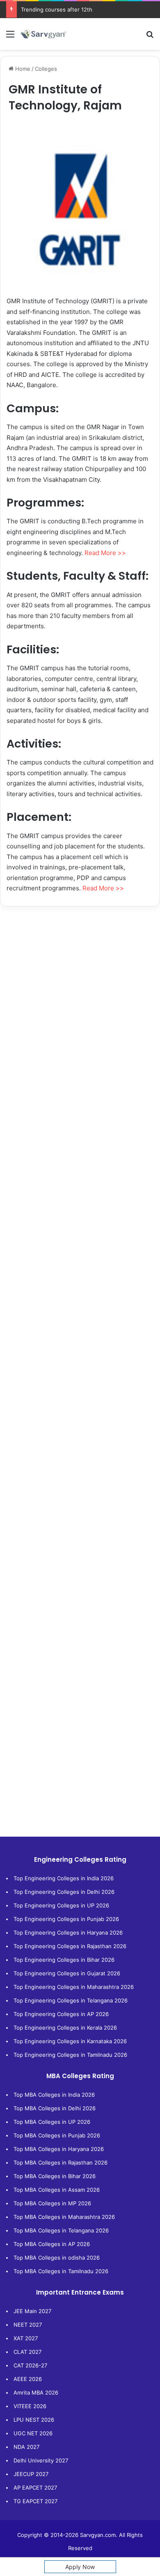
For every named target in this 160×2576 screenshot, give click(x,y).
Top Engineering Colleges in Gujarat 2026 (67, 1973)
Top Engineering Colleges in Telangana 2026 (71, 2000)
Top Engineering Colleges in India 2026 (64, 1878)
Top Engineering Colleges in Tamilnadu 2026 (70, 2055)
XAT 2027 (26, 2338)
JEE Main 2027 (32, 2311)
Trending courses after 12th (57, 9)
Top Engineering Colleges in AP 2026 (61, 2014)
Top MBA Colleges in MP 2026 (52, 2203)
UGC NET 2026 (33, 2433)
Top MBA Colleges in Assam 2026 (57, 2190)
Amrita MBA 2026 (36, 2392)
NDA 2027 (26, 2447)
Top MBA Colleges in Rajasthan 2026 (61, 2163)
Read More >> (105, 553)
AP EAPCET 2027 (35, 2488)
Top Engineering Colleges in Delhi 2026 (64, 1892)
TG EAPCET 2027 (35, 2501)
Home (22, 69)
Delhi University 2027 (41, 2460)
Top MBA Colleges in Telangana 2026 (61, 2230)
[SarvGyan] (43, 34)
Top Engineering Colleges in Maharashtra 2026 (74, 1987)
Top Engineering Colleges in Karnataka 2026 (70, 2041)
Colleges (46, 69)
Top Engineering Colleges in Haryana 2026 (68, 1933)
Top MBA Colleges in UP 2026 (52, 2122)
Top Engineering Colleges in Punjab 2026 (66, 1919)
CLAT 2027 (27, 2352)
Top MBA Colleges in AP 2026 (52, 2244)
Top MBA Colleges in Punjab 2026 (57, 2135)
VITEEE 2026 (30, 2406)
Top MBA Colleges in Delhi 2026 (55, 2108)
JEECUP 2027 (31, 2474)
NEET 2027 (28, 2325)
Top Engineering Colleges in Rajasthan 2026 (70, 1946)
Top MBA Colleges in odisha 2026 (57, 2258)
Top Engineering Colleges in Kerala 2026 (65, 2028)
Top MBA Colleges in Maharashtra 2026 (64, 2217)
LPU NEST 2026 (34, 2420)
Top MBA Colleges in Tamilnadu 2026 (61, 2271)
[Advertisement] (80, 999)
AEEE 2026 (28, 2379)
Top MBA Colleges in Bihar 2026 (55, 2176)
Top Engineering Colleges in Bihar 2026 (64, 1960)
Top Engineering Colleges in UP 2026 (61, 1905)
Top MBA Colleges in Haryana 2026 (59, 2149)
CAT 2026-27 (30, 2365)
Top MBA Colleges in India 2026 (54, 2095)
